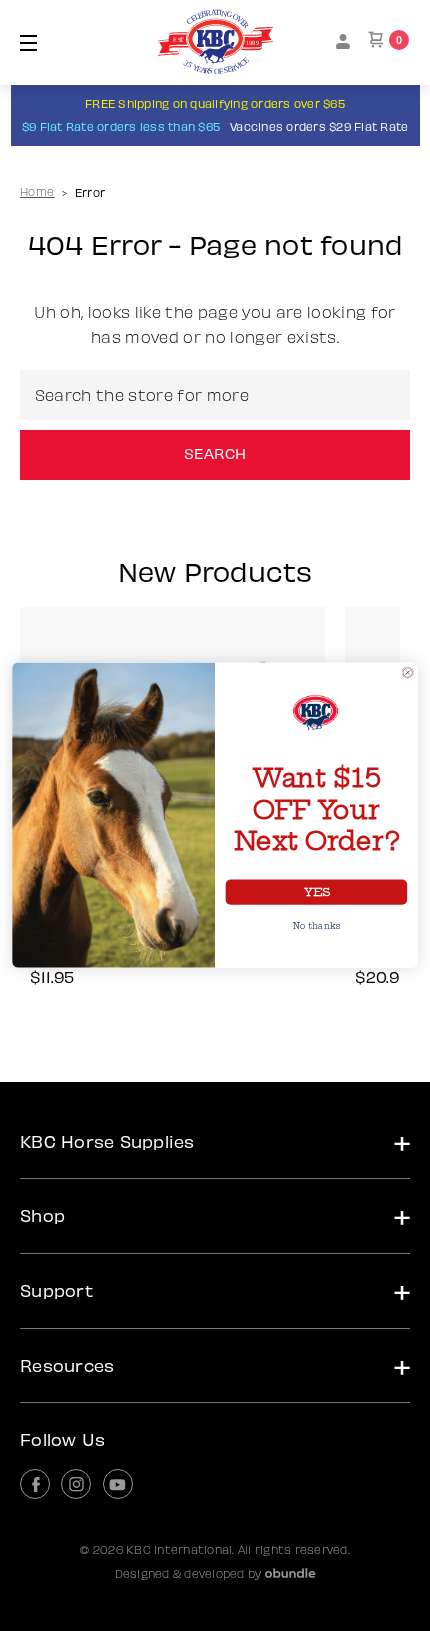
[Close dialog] (408, 673)
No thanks (317, 927)
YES (316, 893)
